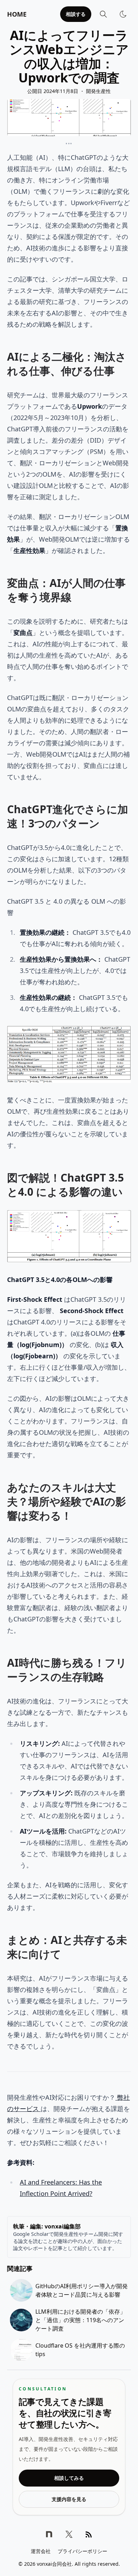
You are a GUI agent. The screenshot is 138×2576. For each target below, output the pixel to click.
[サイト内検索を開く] (103, 14)
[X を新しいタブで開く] (69, 2534)
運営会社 (41, 2551)
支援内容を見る (69, 2499)
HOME (17, 14)
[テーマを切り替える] (123, 14)
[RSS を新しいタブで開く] (89, 2534)
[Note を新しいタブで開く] (49, 2534)
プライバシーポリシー (82, 2551)
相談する (76, 14)
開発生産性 (98, 91)
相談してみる (69, 2478)
